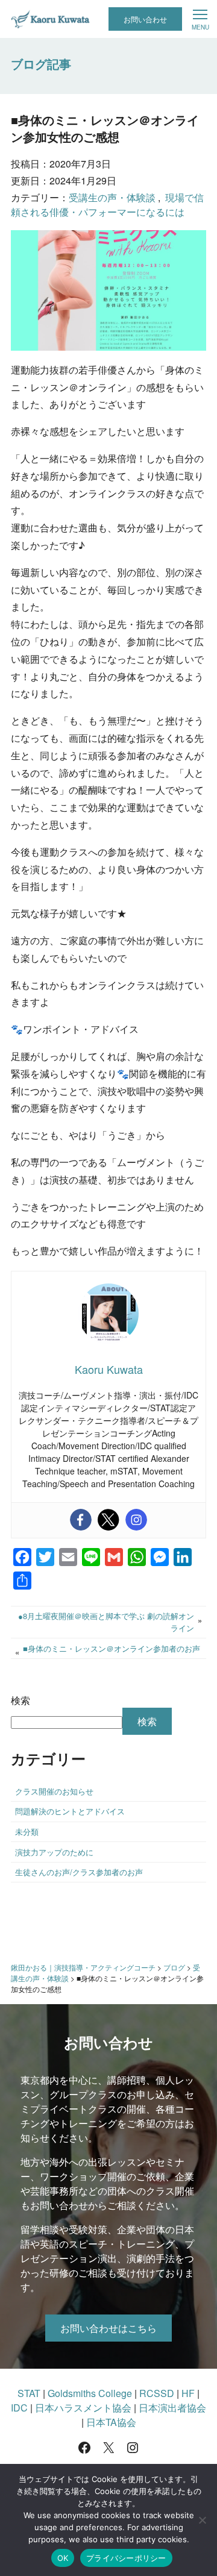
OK (63, 2558)
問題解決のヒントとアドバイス (70, 1811)
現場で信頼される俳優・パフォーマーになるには (107, 205)
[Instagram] (136, 1520)
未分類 (27, 1832)
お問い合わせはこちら (108, 2328)
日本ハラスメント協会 (83, 2408)
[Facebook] (81, 1520)
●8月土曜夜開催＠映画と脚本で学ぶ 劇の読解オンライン (106, 1622)
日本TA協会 (111, 2422)
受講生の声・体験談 (112, 197)
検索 (20, 1700)
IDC (19, 2408)
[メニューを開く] (200, 19)
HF (188, 2393)
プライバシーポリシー (126, 2558)
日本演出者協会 (172, 2408)
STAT (29, 2393)
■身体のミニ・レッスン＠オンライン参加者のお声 (112, 1648)
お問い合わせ (145, 19)
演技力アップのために (54, 1852)
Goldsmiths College (90, 2393)
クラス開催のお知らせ (54, 1791)
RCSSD (157, 2393)
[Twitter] (108, 1520)
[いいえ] (202, 2520)
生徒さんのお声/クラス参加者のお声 (79, 1872)
